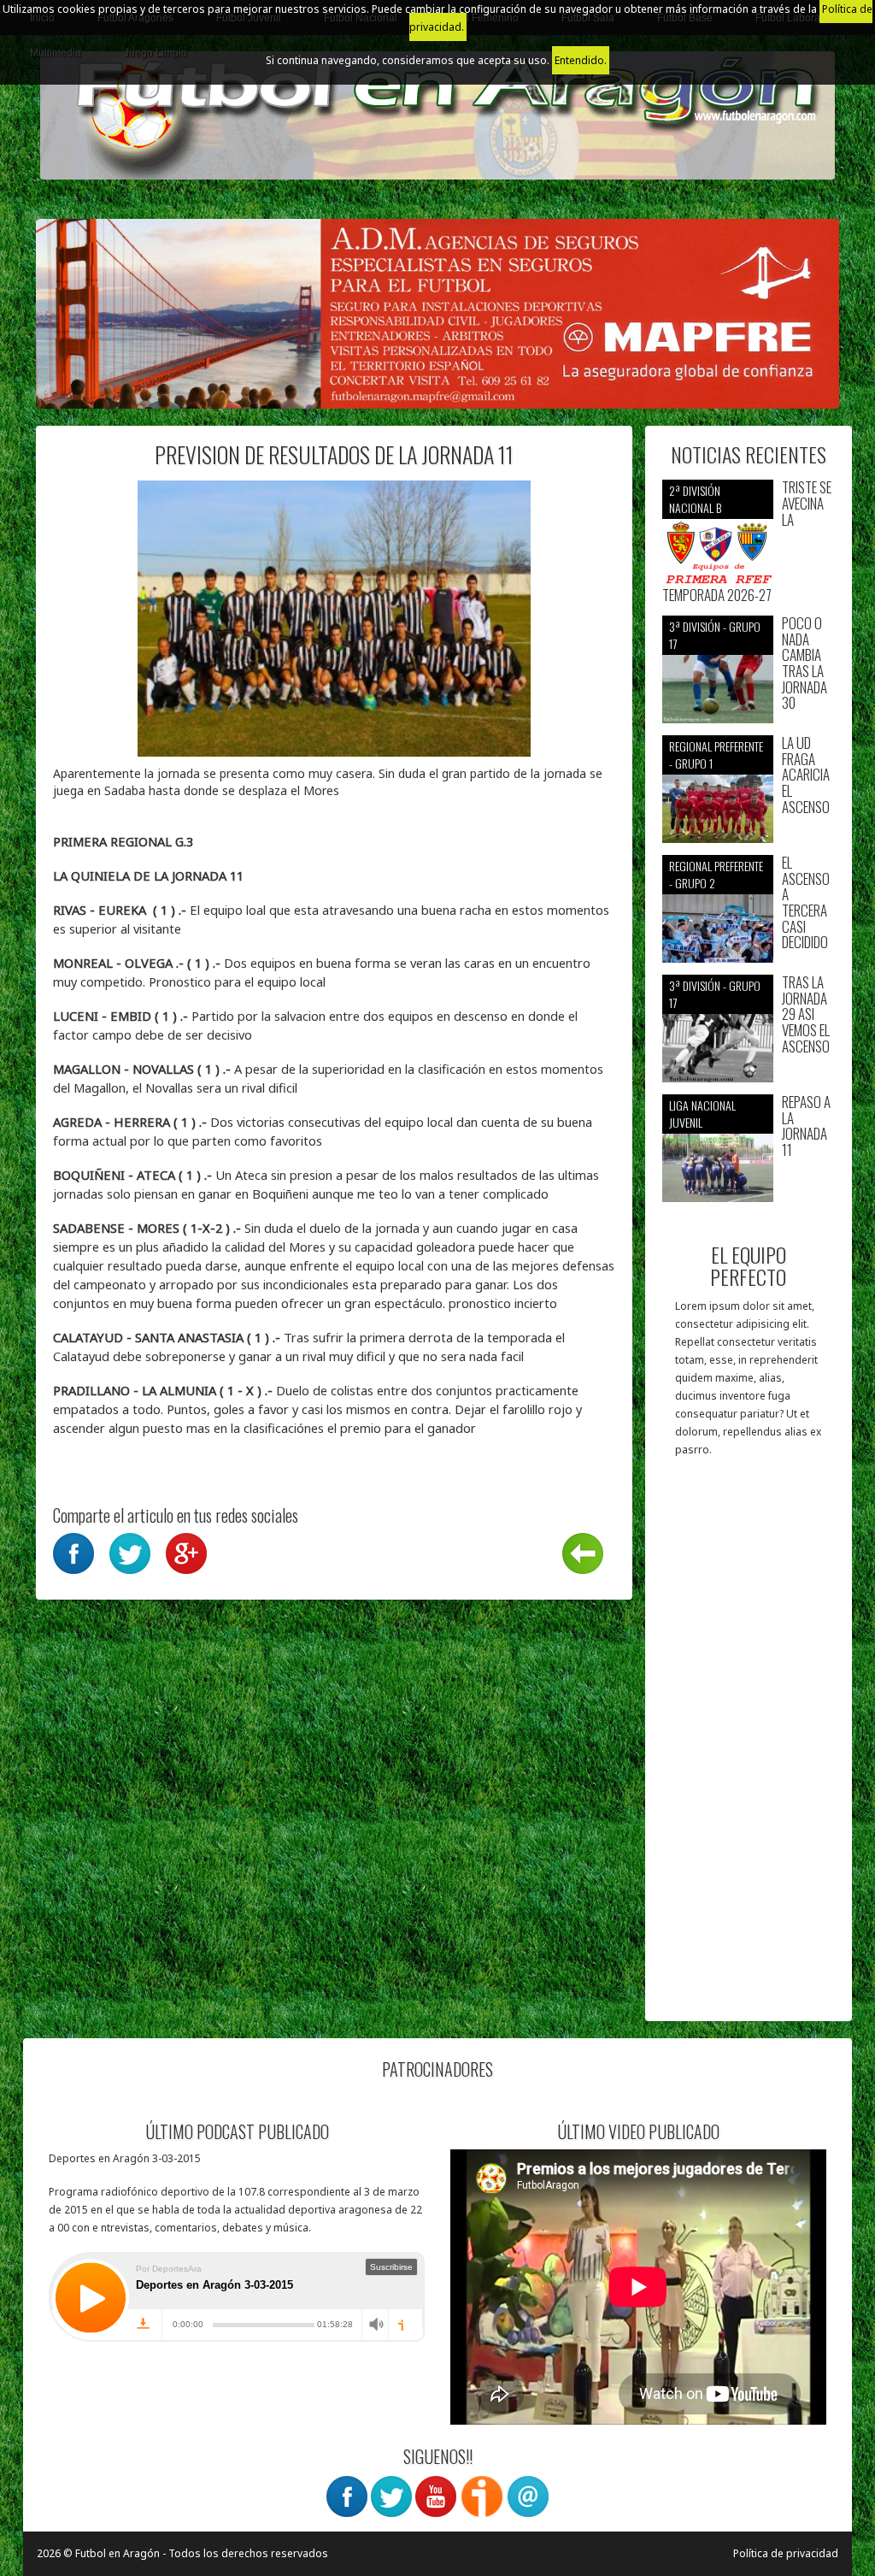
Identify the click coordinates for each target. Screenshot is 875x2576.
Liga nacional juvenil (702, 1114)
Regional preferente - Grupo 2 (716, 874)
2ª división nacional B (695, 499)
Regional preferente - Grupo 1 (716, 755)
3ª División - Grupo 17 (715, 635)
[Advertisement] (749, 1748)
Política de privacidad (786, 2553)
